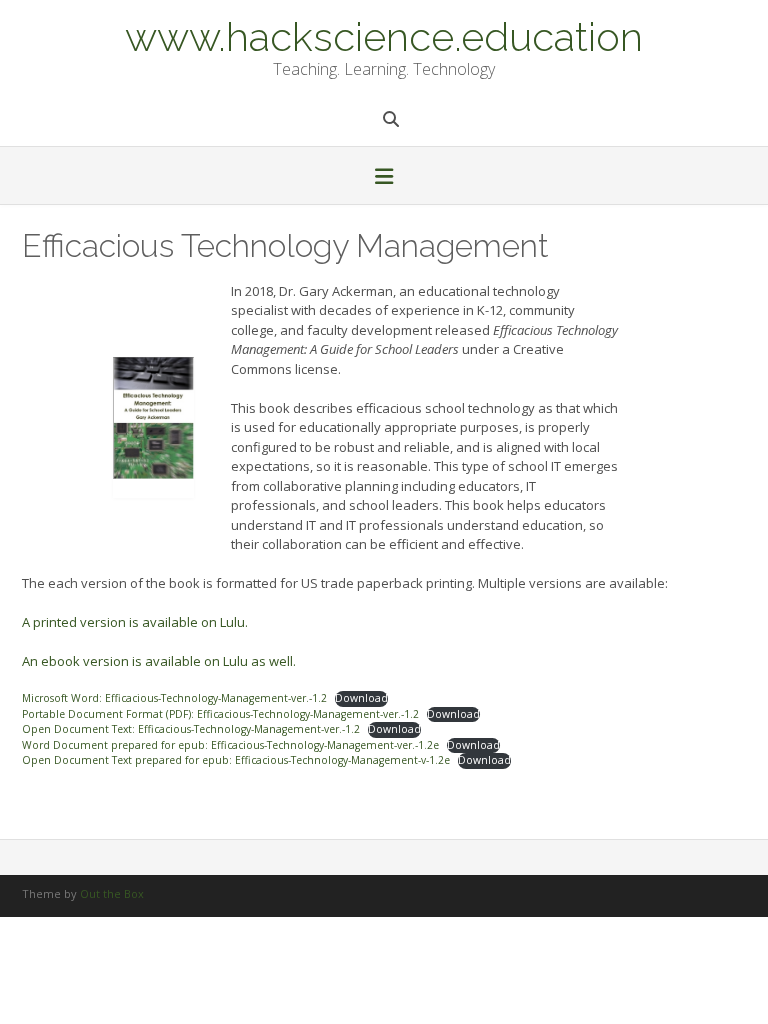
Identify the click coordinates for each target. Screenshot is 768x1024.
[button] (384, 178)
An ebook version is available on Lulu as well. (159, 661)
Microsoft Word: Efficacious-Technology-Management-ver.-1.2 (174, 698)
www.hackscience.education (384, 35)
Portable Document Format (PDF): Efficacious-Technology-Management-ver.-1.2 (220, 714)
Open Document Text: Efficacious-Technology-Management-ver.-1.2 (191, 729)
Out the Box (112, 893)
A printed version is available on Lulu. (135, 622)
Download (361, 698)
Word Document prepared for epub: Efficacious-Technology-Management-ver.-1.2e (230, 745)
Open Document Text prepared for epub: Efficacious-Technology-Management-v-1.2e (236, 760)
